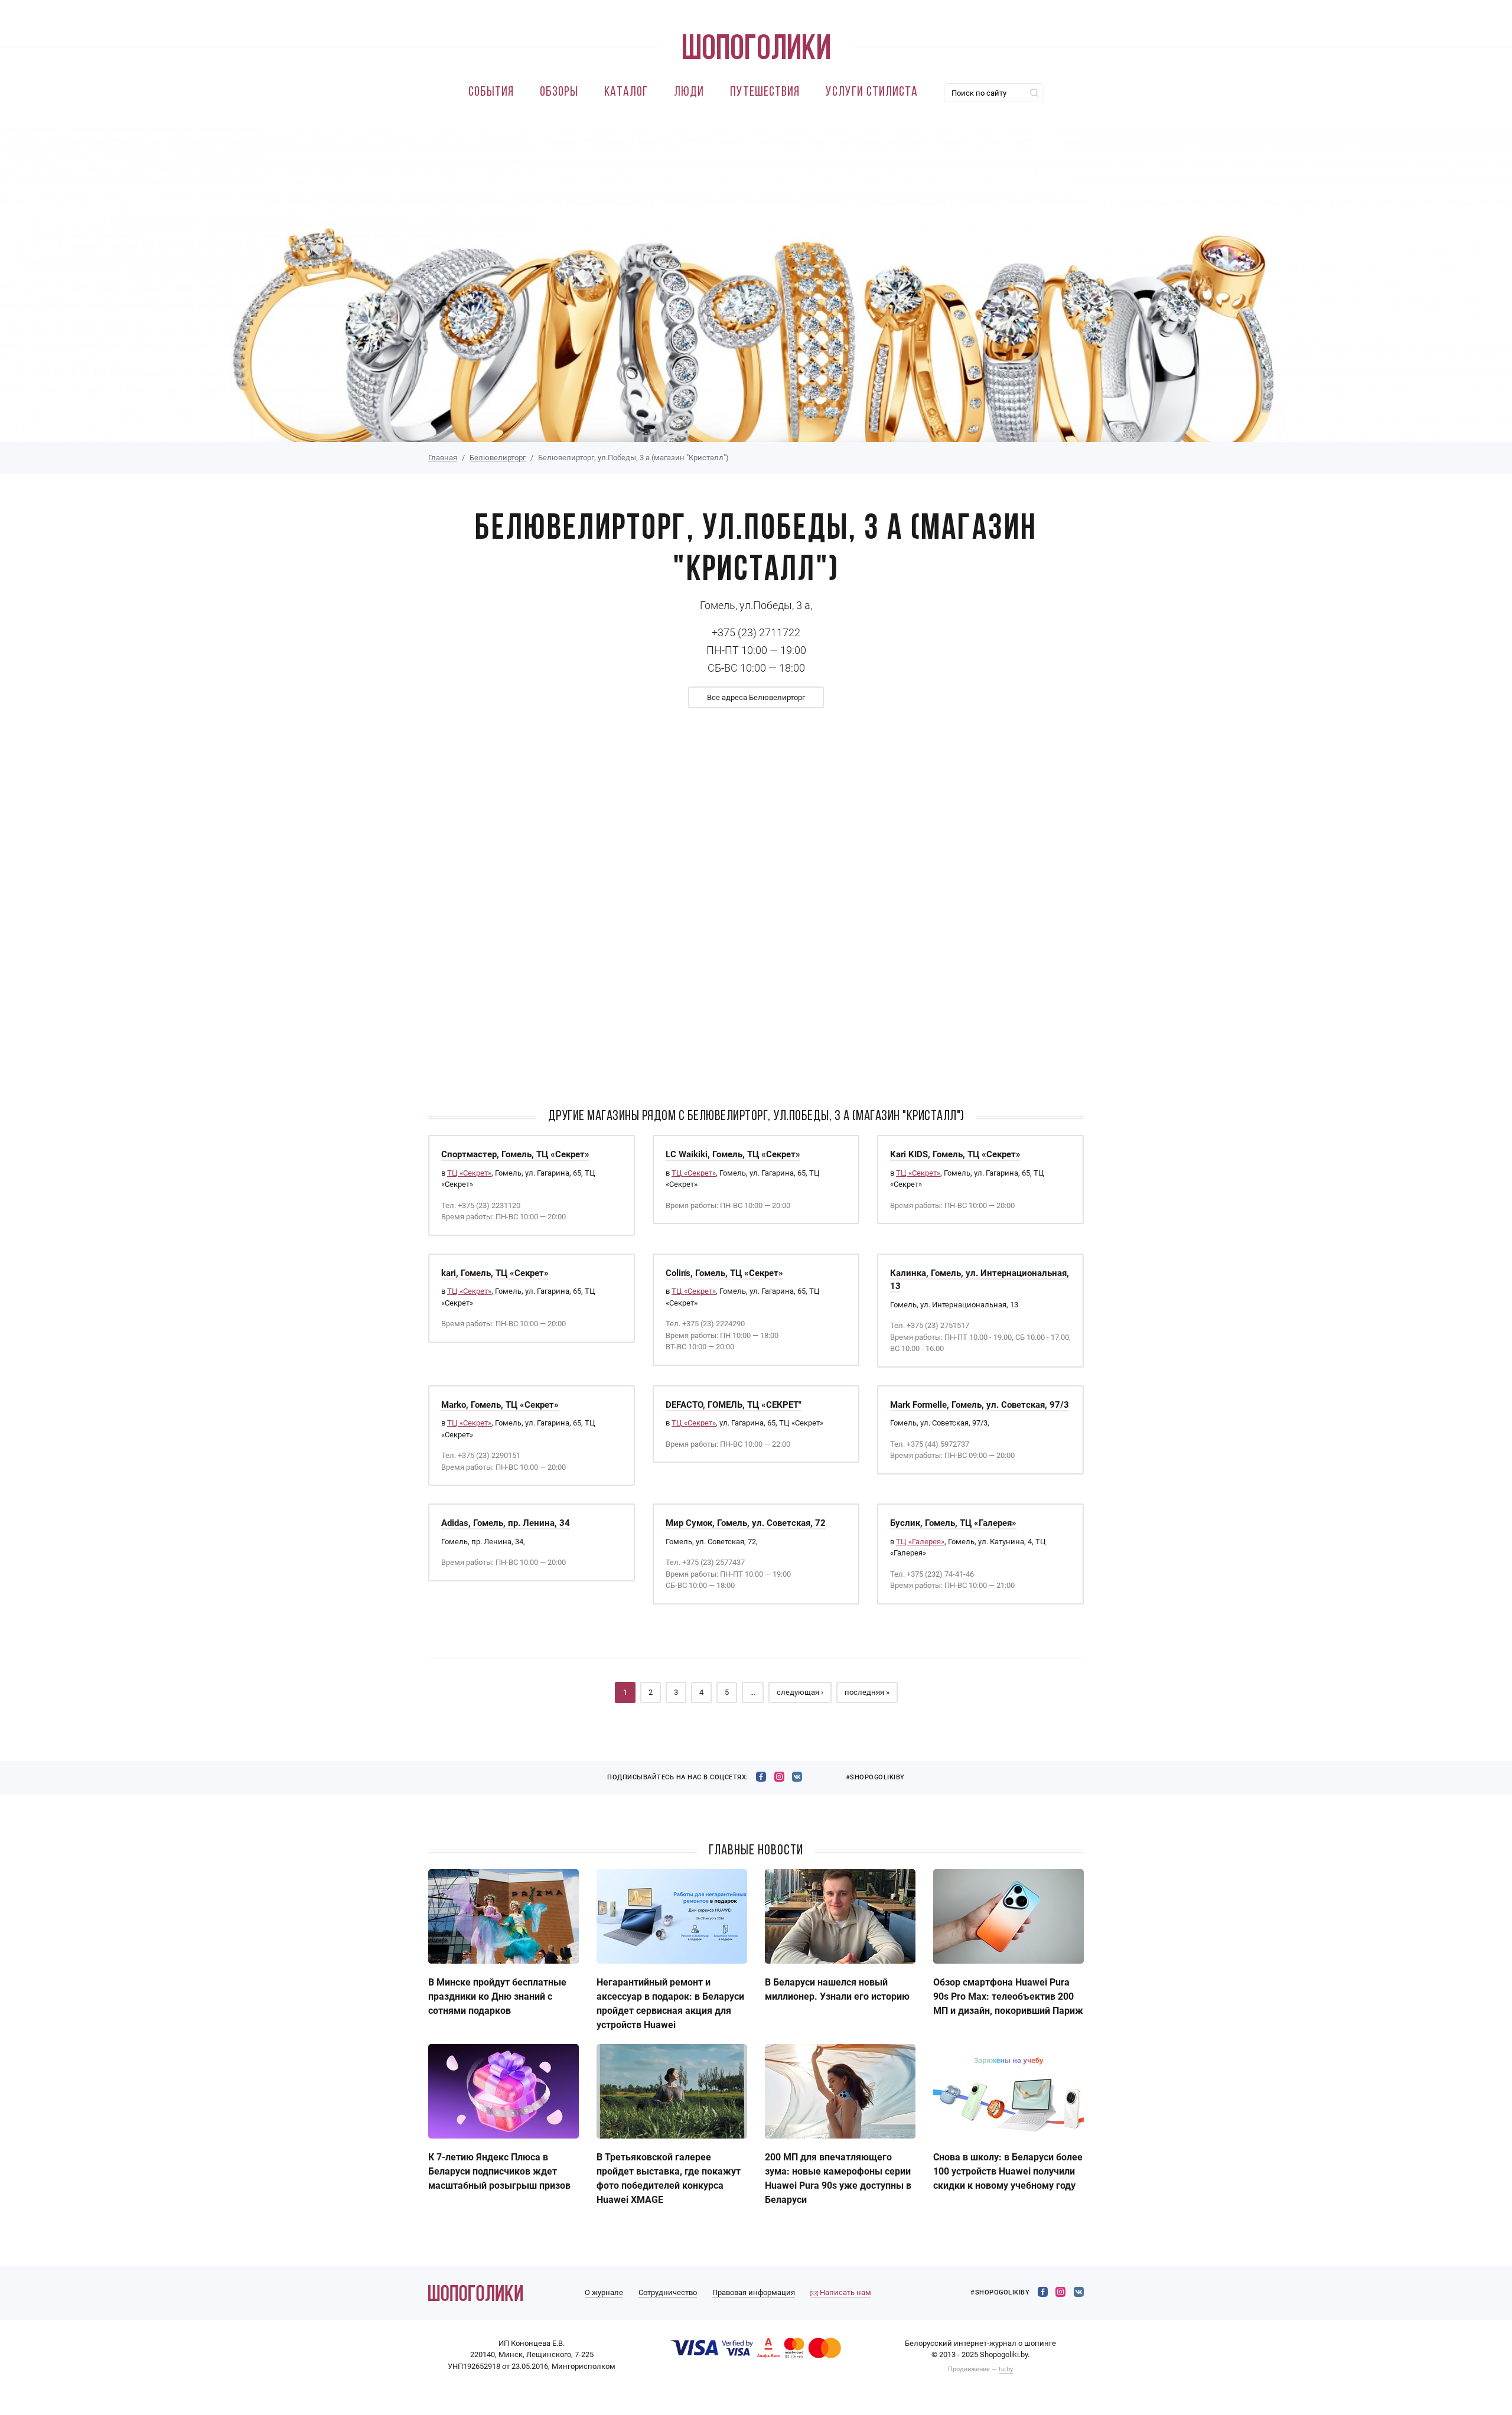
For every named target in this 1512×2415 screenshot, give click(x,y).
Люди (689, 92)
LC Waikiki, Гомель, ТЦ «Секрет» (733, 1154)
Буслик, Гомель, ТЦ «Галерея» (953, 1523)
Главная (443, 458)
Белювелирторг (498, 458)
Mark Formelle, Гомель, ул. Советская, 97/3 (980, 1405)
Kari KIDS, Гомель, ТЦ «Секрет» (955, 1154)
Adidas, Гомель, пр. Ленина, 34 (506, 1523)
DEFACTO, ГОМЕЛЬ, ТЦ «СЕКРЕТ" (734, 1405)
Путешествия (765, 92)
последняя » (867, 1692)
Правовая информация (754, 2292)
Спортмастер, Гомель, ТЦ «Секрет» (515, 1154)
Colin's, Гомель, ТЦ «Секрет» (724, 1273)
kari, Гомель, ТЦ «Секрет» (495, 1273)
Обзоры (559, 92)
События (491, 92)
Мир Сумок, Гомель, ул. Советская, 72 (746, 1523)
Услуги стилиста (872, 92)
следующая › (800, 1692)
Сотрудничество (668, 2292)
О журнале (604, 2292)
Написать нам (845, 2292)
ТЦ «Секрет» (469, 1173)
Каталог (626, 92)
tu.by (1006, 2369)
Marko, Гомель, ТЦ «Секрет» (500, 1405)
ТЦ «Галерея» (920, 1542)
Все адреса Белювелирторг (756, 697)
